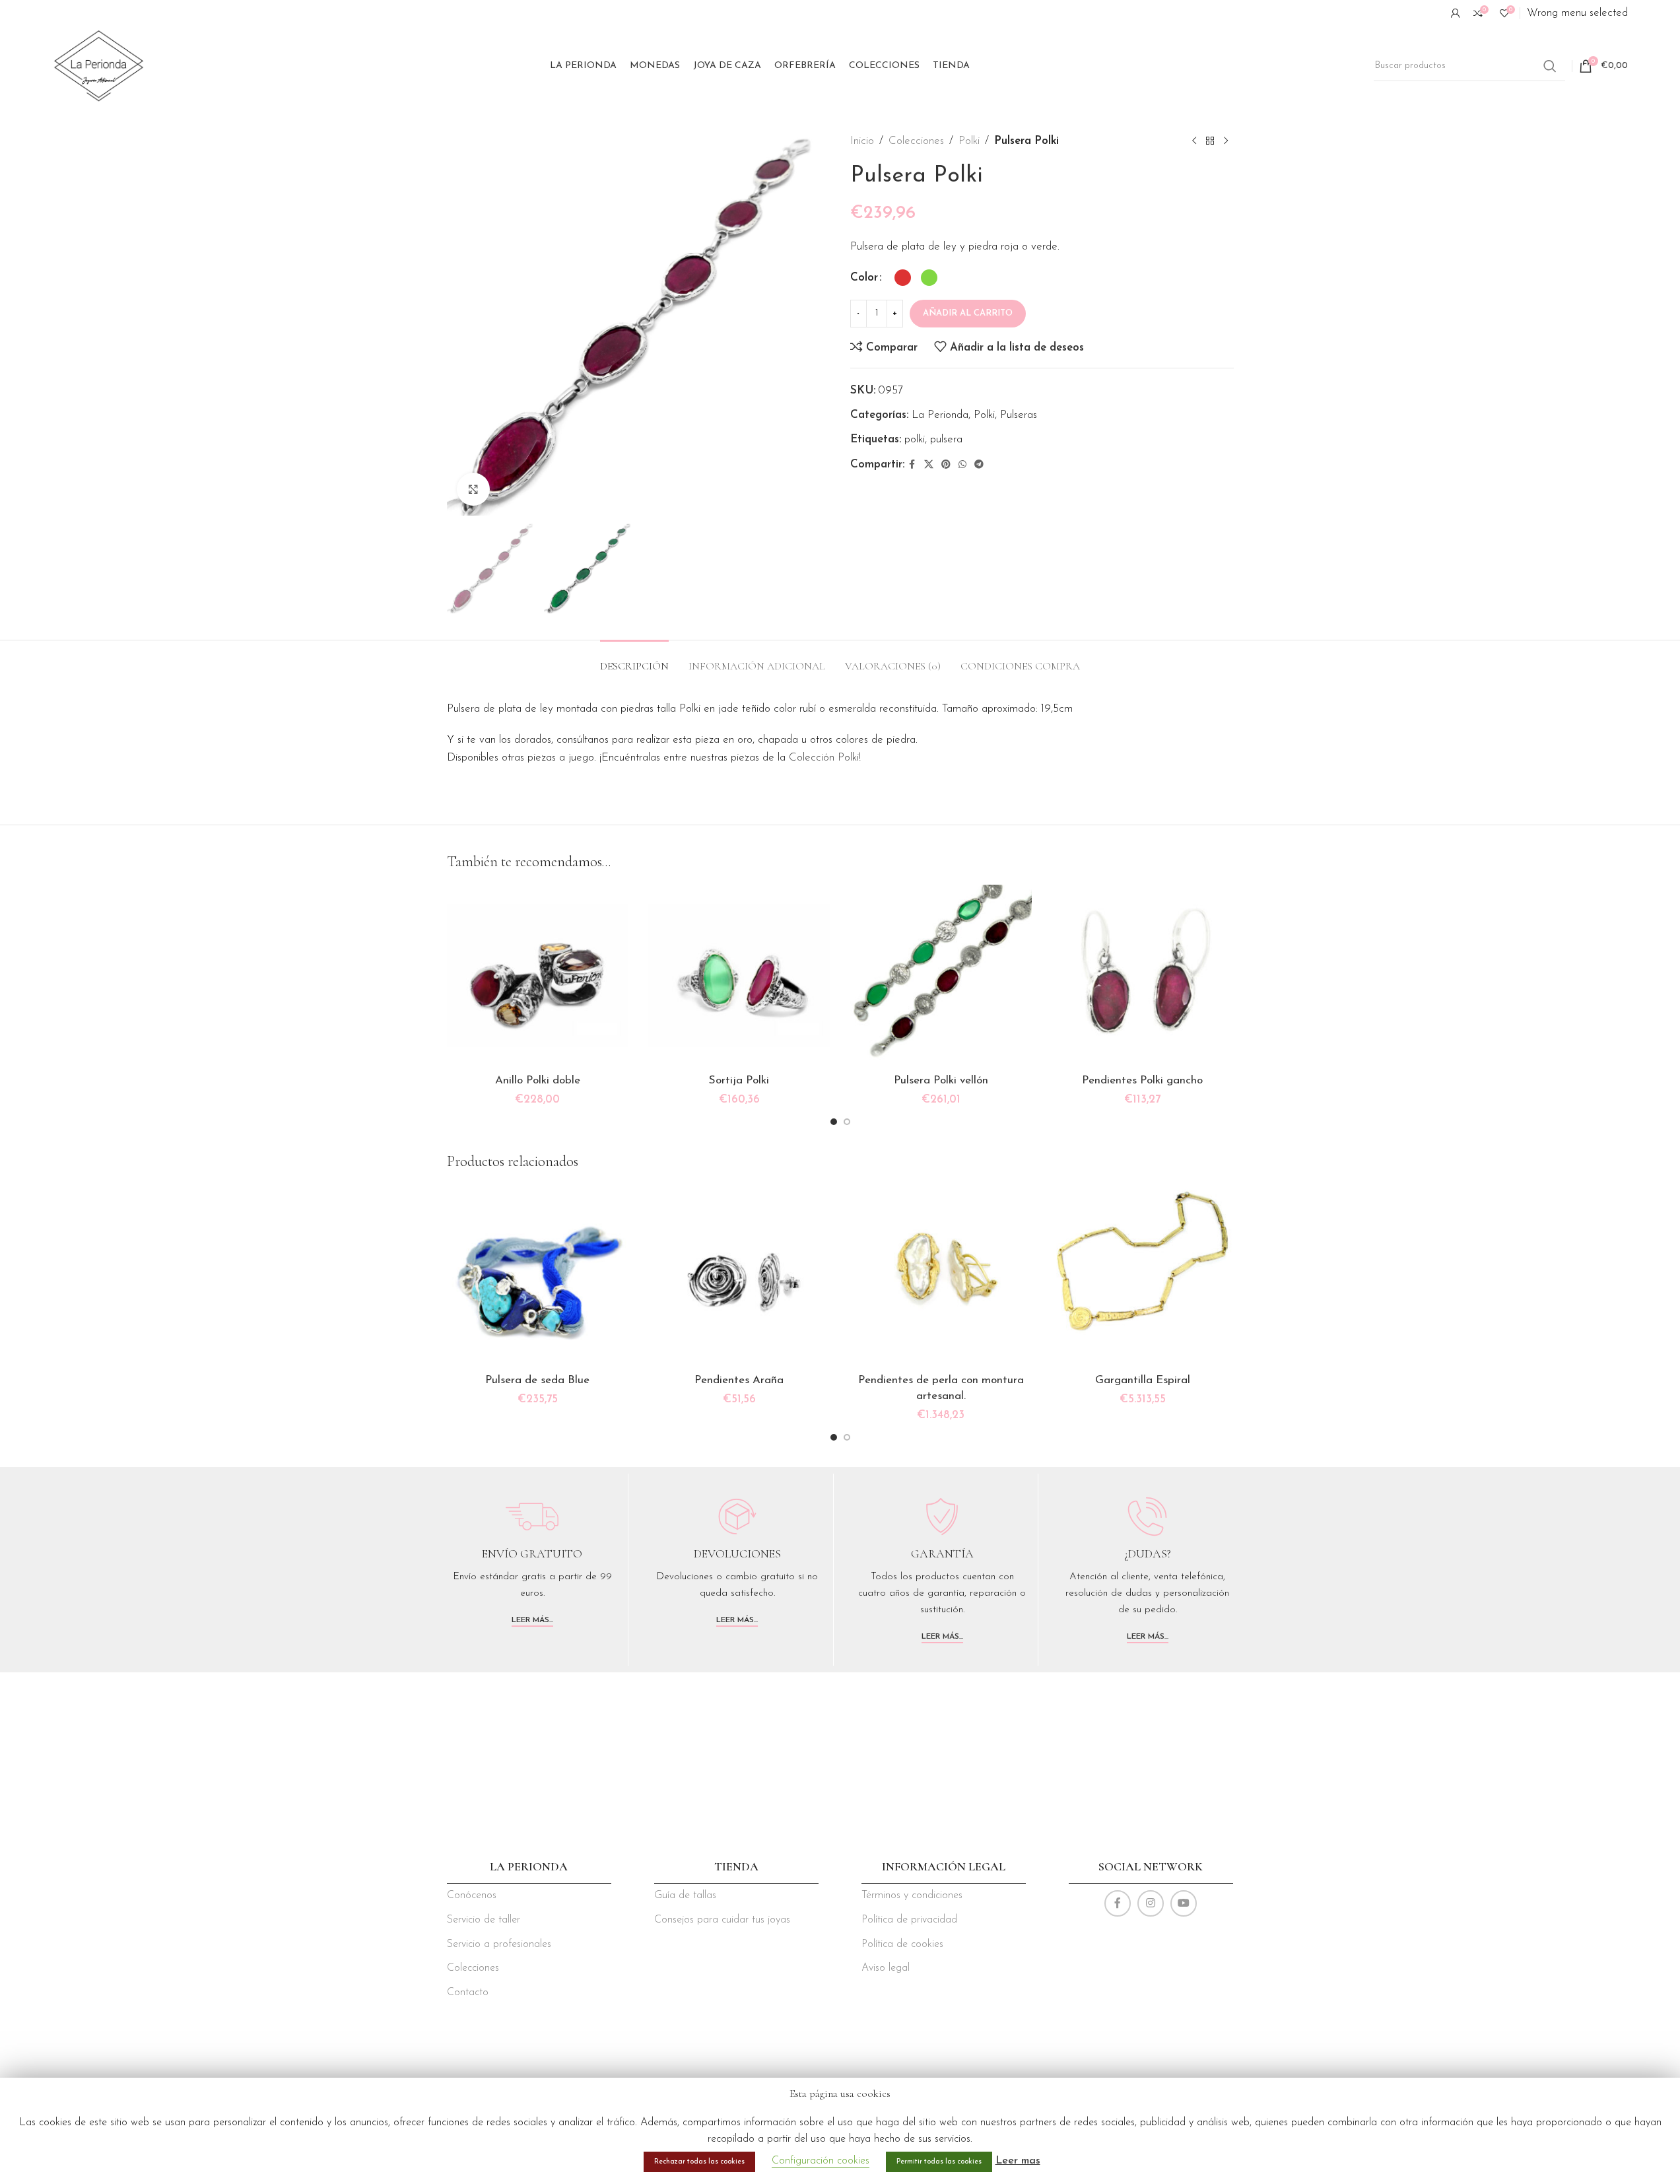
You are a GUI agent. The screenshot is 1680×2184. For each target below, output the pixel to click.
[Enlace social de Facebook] (912, 465)
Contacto (468, 1993)
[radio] (903, 278)
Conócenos (472, 1895)
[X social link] (929, 465)
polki (915, 439)
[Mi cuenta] (1456, 13)
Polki (969, 141)
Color (864, 278)
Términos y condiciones (912, 1895)
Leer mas (1018, 2161)
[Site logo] (99, 65)
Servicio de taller (484, 1920)
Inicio (862, 141)
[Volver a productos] (1210, 141)
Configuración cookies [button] (821, 2161)
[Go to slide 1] (834, 1122)
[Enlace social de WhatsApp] (962, 465)
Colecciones (916, 141)
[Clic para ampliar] (473, 489)
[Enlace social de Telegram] (979, 465)
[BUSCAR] (1550, 66)
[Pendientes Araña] (739, 1276)
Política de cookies (902, 1944)
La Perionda (940, 415)
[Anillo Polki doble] (538, 976)
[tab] (634, 660)
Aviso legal (886, 1968)
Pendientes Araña (739, 1380)
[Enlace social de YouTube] (1184, 1903)
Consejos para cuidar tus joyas (722, 1920)
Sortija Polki (739, 1080)
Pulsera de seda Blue (537, 1380)
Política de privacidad (909, 1920)
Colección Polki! (825, 758)
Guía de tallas (685, 1895)
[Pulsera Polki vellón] (941, 976)
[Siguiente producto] (1226, 141)
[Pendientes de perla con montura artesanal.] (941, 1276)
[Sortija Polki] (739, 976)
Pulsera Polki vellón (941, 1080)
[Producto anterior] (1194, 141)
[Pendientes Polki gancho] (1143, 976)
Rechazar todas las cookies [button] (699, 2162)
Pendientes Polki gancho (1142, 1080)
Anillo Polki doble (538, 1080)
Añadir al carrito (968, 313)
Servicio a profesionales (499, 1944)
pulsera (946, 439)
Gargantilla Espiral (1143, 1380)
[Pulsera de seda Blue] (538, 1276)
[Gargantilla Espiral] (1143, 1276)
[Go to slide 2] (847, 1122)
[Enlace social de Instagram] (1151, 1903)
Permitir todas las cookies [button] (939, 2162)
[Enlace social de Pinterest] (946, 465)
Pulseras (1019, 415)
